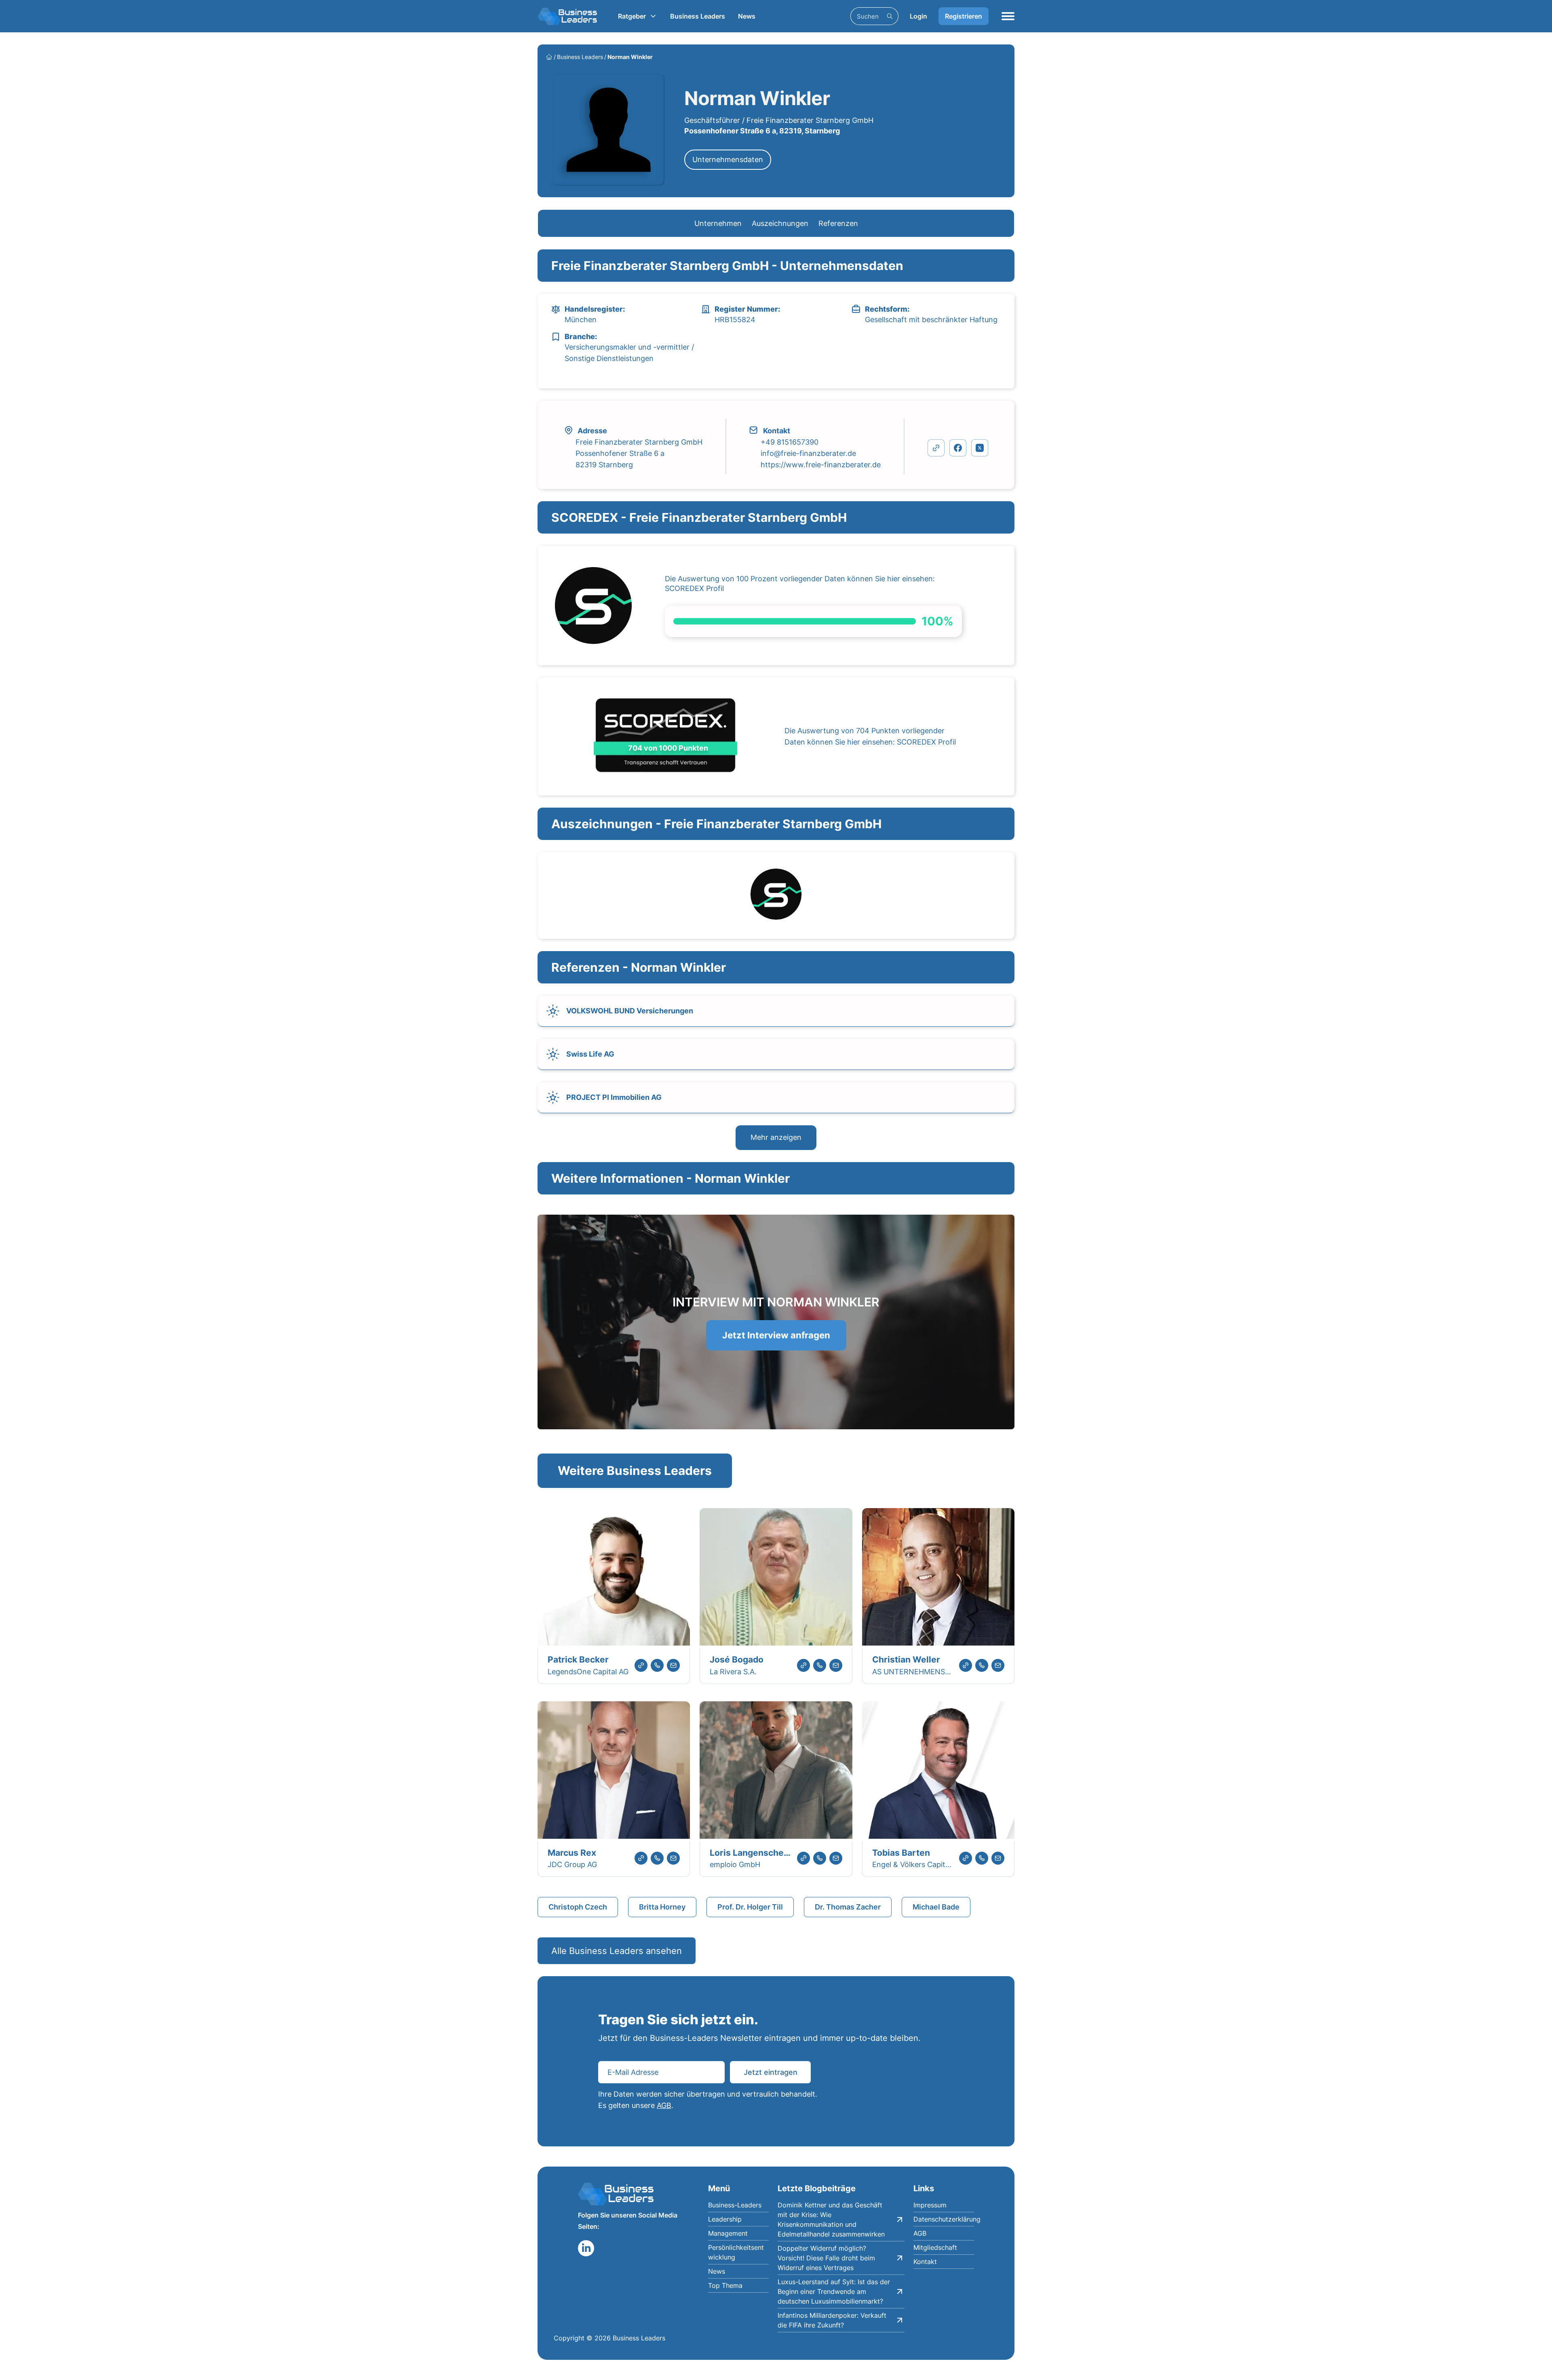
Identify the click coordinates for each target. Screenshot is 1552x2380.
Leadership (725, 2219)
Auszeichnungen (780, 223)
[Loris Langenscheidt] (776, 1771)
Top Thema (725, 2285)
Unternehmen (718, 223)
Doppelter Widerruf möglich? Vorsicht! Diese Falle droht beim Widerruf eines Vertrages (826, 2258)
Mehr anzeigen (776, 1137)
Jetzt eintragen (771, 2072)
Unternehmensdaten (728, 159)
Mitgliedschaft (935, 2247)
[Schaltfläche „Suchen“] (890, 16)
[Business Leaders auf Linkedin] (586, 2248)
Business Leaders (698, 16)
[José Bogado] (776, 1578)
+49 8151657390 (790, 442)
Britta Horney (662, 1907)
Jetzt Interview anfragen (776, 1335)
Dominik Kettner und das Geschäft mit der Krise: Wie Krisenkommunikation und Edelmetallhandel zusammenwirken (831, 2220)
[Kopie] (936, 448)
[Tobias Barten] (938, 1771)
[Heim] (549, 57)
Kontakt (925, 2262)
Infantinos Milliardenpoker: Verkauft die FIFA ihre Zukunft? (832, 2320)
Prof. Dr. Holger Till (750, 1907)
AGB (664, 2105)
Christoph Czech (578, 1907)
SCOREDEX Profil (694, 588)
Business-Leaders (735, 2205)
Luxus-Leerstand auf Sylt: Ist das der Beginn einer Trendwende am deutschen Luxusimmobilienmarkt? (834, 2291)
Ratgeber (632, 16)
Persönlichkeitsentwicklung (736, 2252)
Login (918, 16)
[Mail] (673, 1665)
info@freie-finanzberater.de (808, 453)
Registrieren (964, 16)
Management (728, 2233)
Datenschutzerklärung (944, 2219)
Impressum (930, 2205)
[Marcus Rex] (614, 1771)
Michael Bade (936, 1907)
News (747, 16)
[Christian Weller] (938, 1578)
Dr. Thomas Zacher (848, 1907)
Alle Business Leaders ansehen (617, 1951)
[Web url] (641, 1665)
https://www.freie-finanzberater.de (821, 465)
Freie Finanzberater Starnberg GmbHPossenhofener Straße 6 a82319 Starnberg (639, 453)
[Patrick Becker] (614, 1578)
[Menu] (1008, 16)
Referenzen (838, 223)
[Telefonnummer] (657, 1665)
